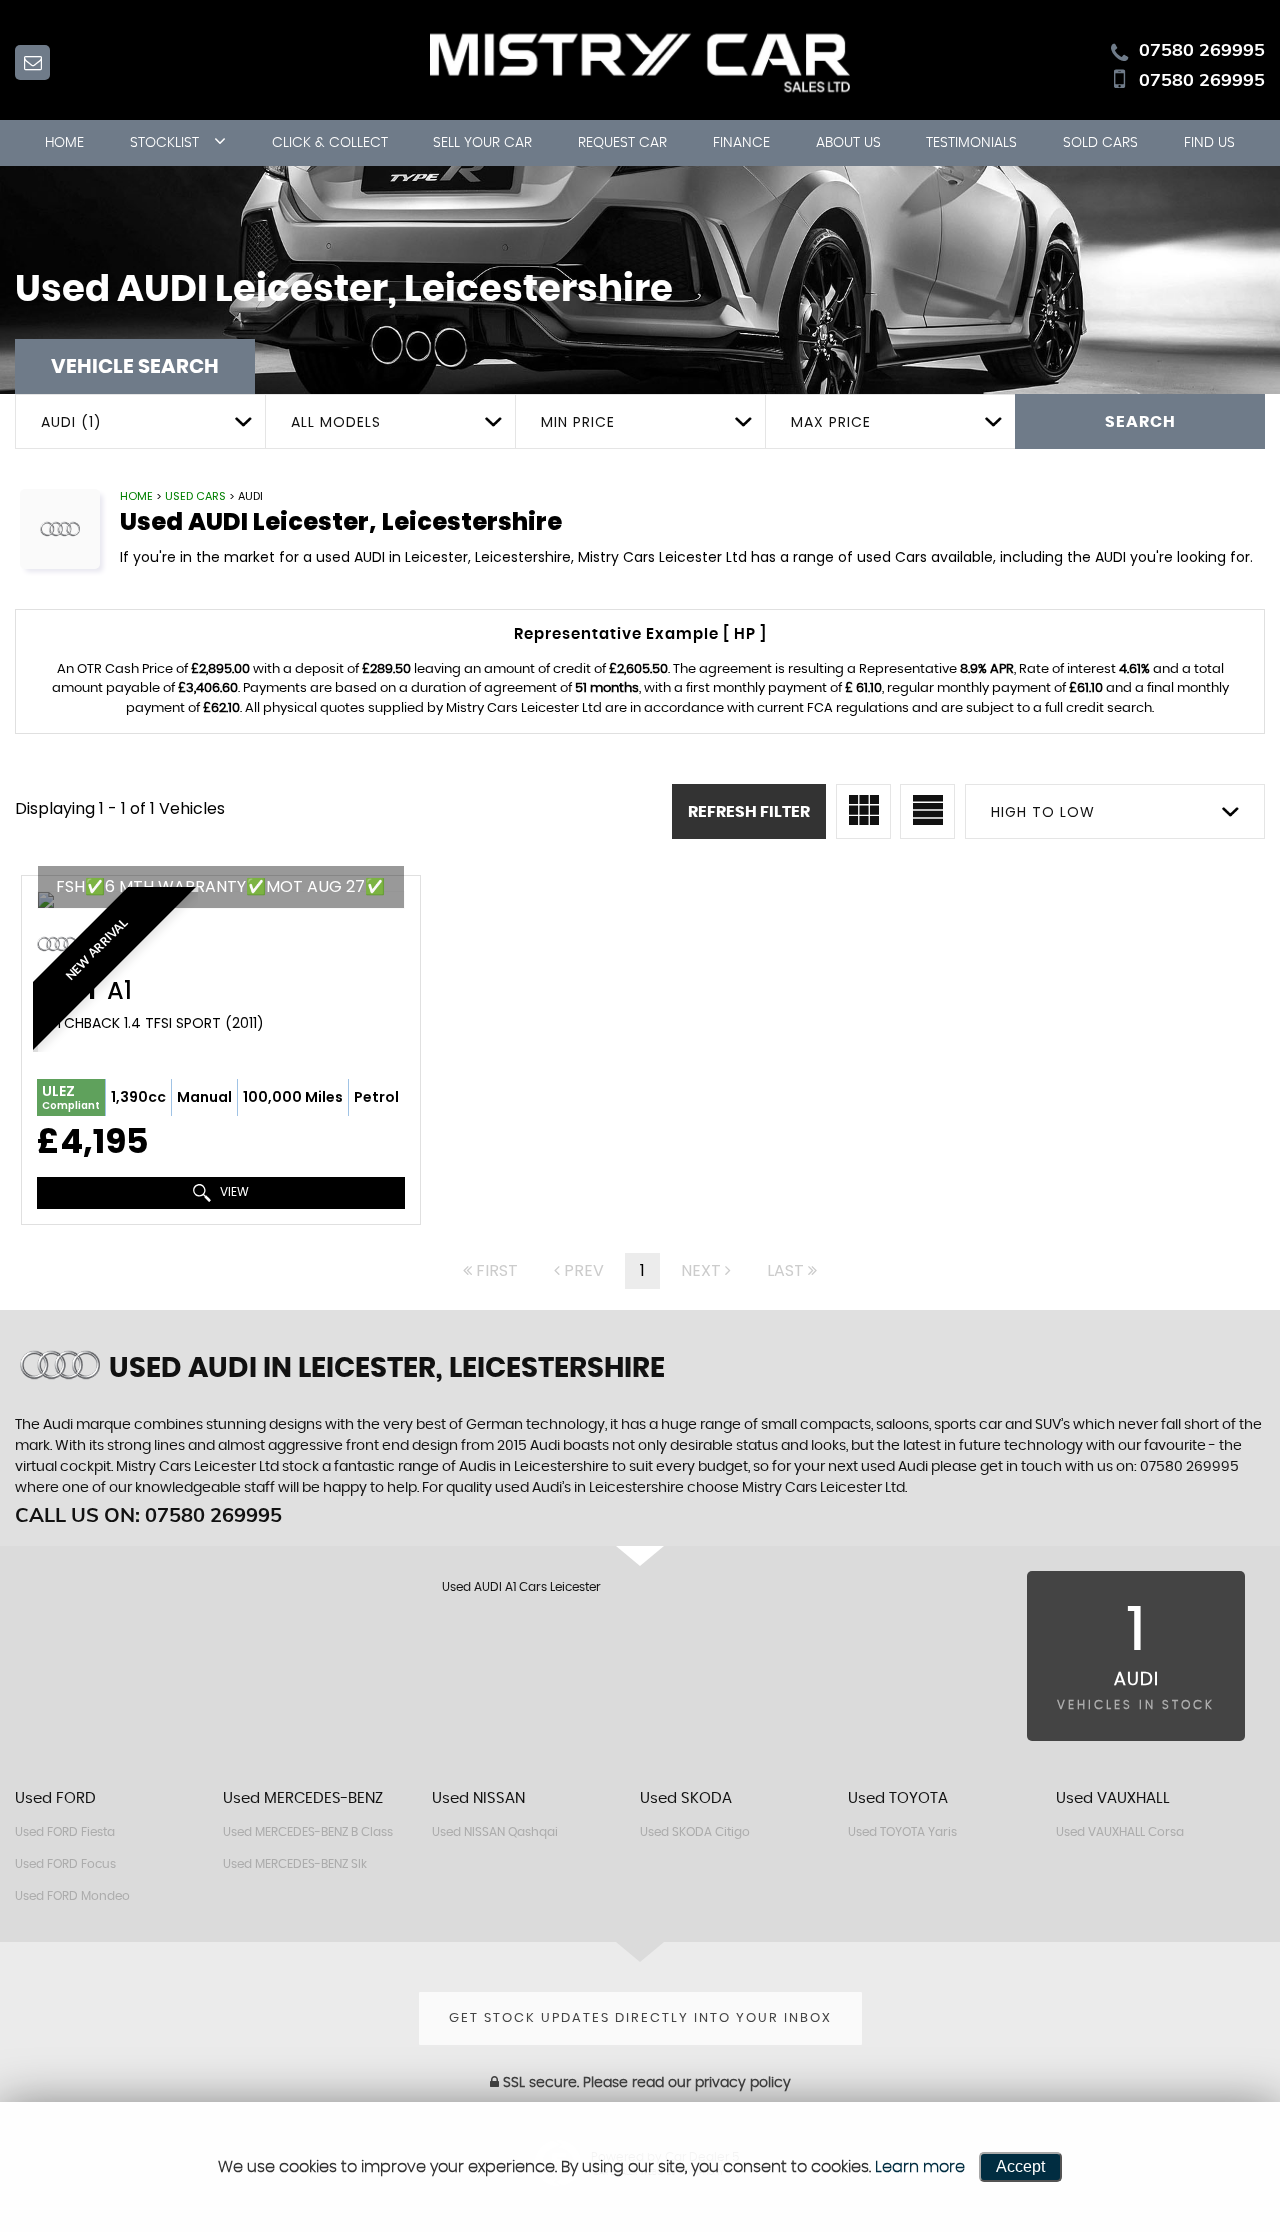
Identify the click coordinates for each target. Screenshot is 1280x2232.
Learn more (920, 2167)
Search (1140, 422)
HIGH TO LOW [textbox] (1043, 812)
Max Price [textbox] (831, 422)
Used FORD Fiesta (65, 1832)
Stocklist (164, 143)
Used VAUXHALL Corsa (1120, 1832)
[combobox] (140, 421)
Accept (1020, 2166)
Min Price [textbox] (578, 422)
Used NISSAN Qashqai (495, 1832)
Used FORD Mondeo (72, 1896)
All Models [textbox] (336, 422)
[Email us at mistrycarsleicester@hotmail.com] (32, 62)
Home (64, 143)
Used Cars (195, 496)
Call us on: (148, 1514)
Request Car (622, 143)
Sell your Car (482, 143)
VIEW (233, 1191)
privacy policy (743, 2083)
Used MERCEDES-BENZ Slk (295, 1864)
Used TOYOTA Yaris (902, 1832)
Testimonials (971, 143)
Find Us (1209, 143)
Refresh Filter (749, 812)
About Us (848, 143)
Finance (741, 143)
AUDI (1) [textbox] (71, 422)
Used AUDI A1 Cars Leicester (521, 1587)
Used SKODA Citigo (695, 1832)
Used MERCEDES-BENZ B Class (308, 1832)
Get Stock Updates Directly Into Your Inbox (640, 2018)
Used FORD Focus (65, 1864)
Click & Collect (330, 143)
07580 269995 (1202, 49)
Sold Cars (1100, 143)
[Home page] (640, 60)
